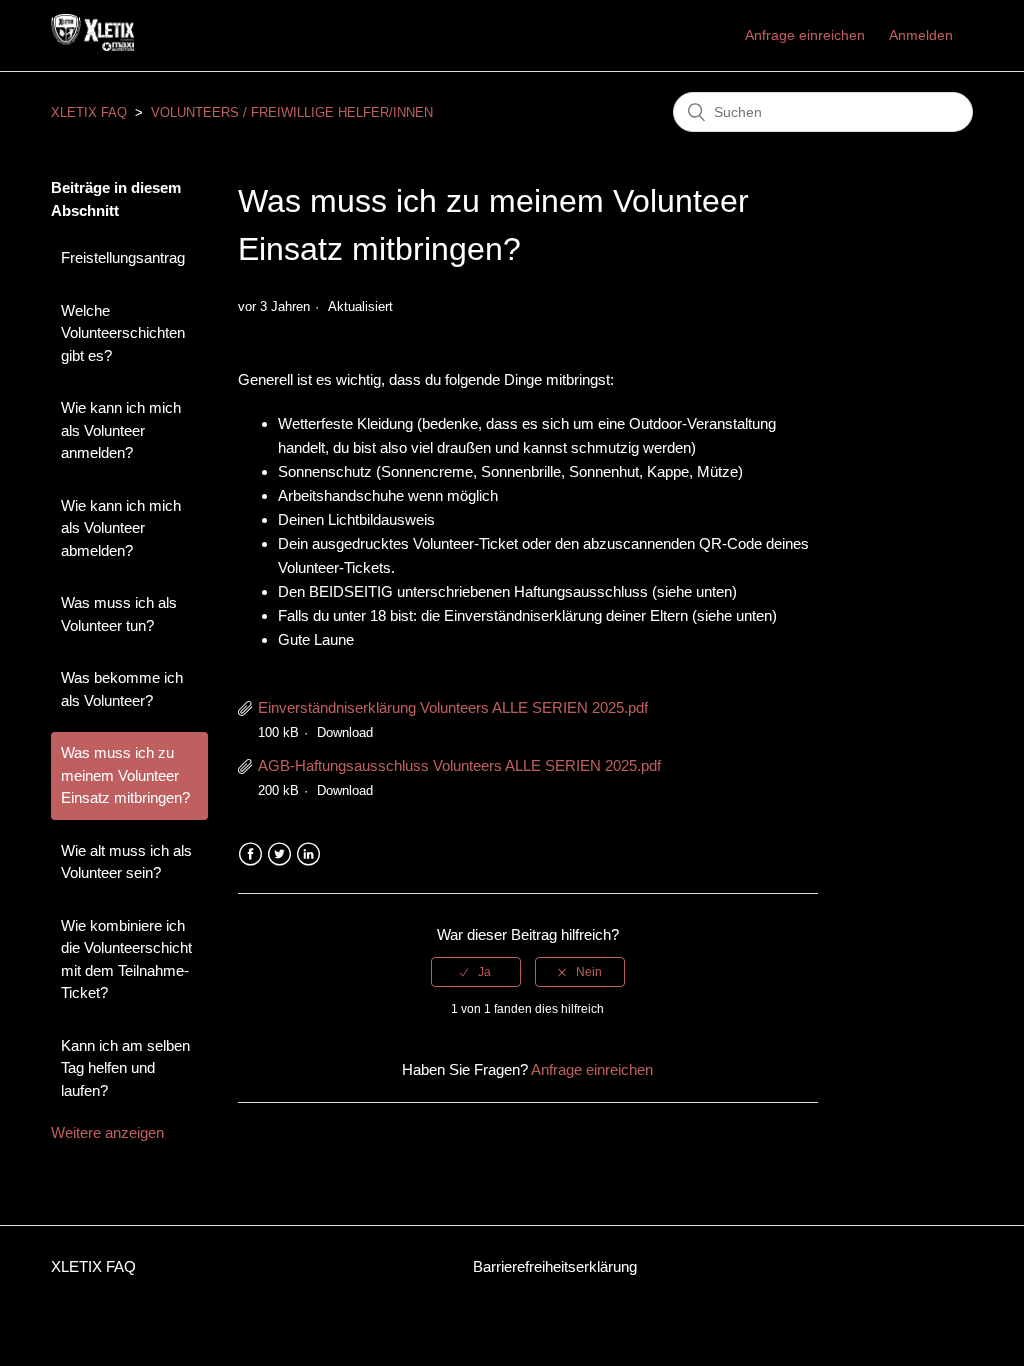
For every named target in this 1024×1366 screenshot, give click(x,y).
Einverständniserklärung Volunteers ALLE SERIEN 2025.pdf (453, 707)
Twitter (279, 854)
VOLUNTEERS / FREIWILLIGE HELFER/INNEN (292, 112)
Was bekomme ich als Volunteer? (122, 689)
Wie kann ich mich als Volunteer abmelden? (121, 528)
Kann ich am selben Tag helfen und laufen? (125, 1068)
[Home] (92, 45)
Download (345, 732)
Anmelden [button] (921, 35)
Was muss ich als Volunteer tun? (119, 614)
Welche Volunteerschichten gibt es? (123, 333)
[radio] (476, 972)
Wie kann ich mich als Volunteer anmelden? (121, 430)
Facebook (250, 854)
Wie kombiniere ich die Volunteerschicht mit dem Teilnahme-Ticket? (126, 959)
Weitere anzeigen (107, 1132)
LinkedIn (308, 854)
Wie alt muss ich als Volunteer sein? (126, 862)
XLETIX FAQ (89, 112)
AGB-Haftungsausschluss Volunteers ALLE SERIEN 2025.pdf (459, 765)
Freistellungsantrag (123, 257)
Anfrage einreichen (805, 35)
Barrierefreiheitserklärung (555, 1266)
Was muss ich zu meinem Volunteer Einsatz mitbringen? (125, 775)
